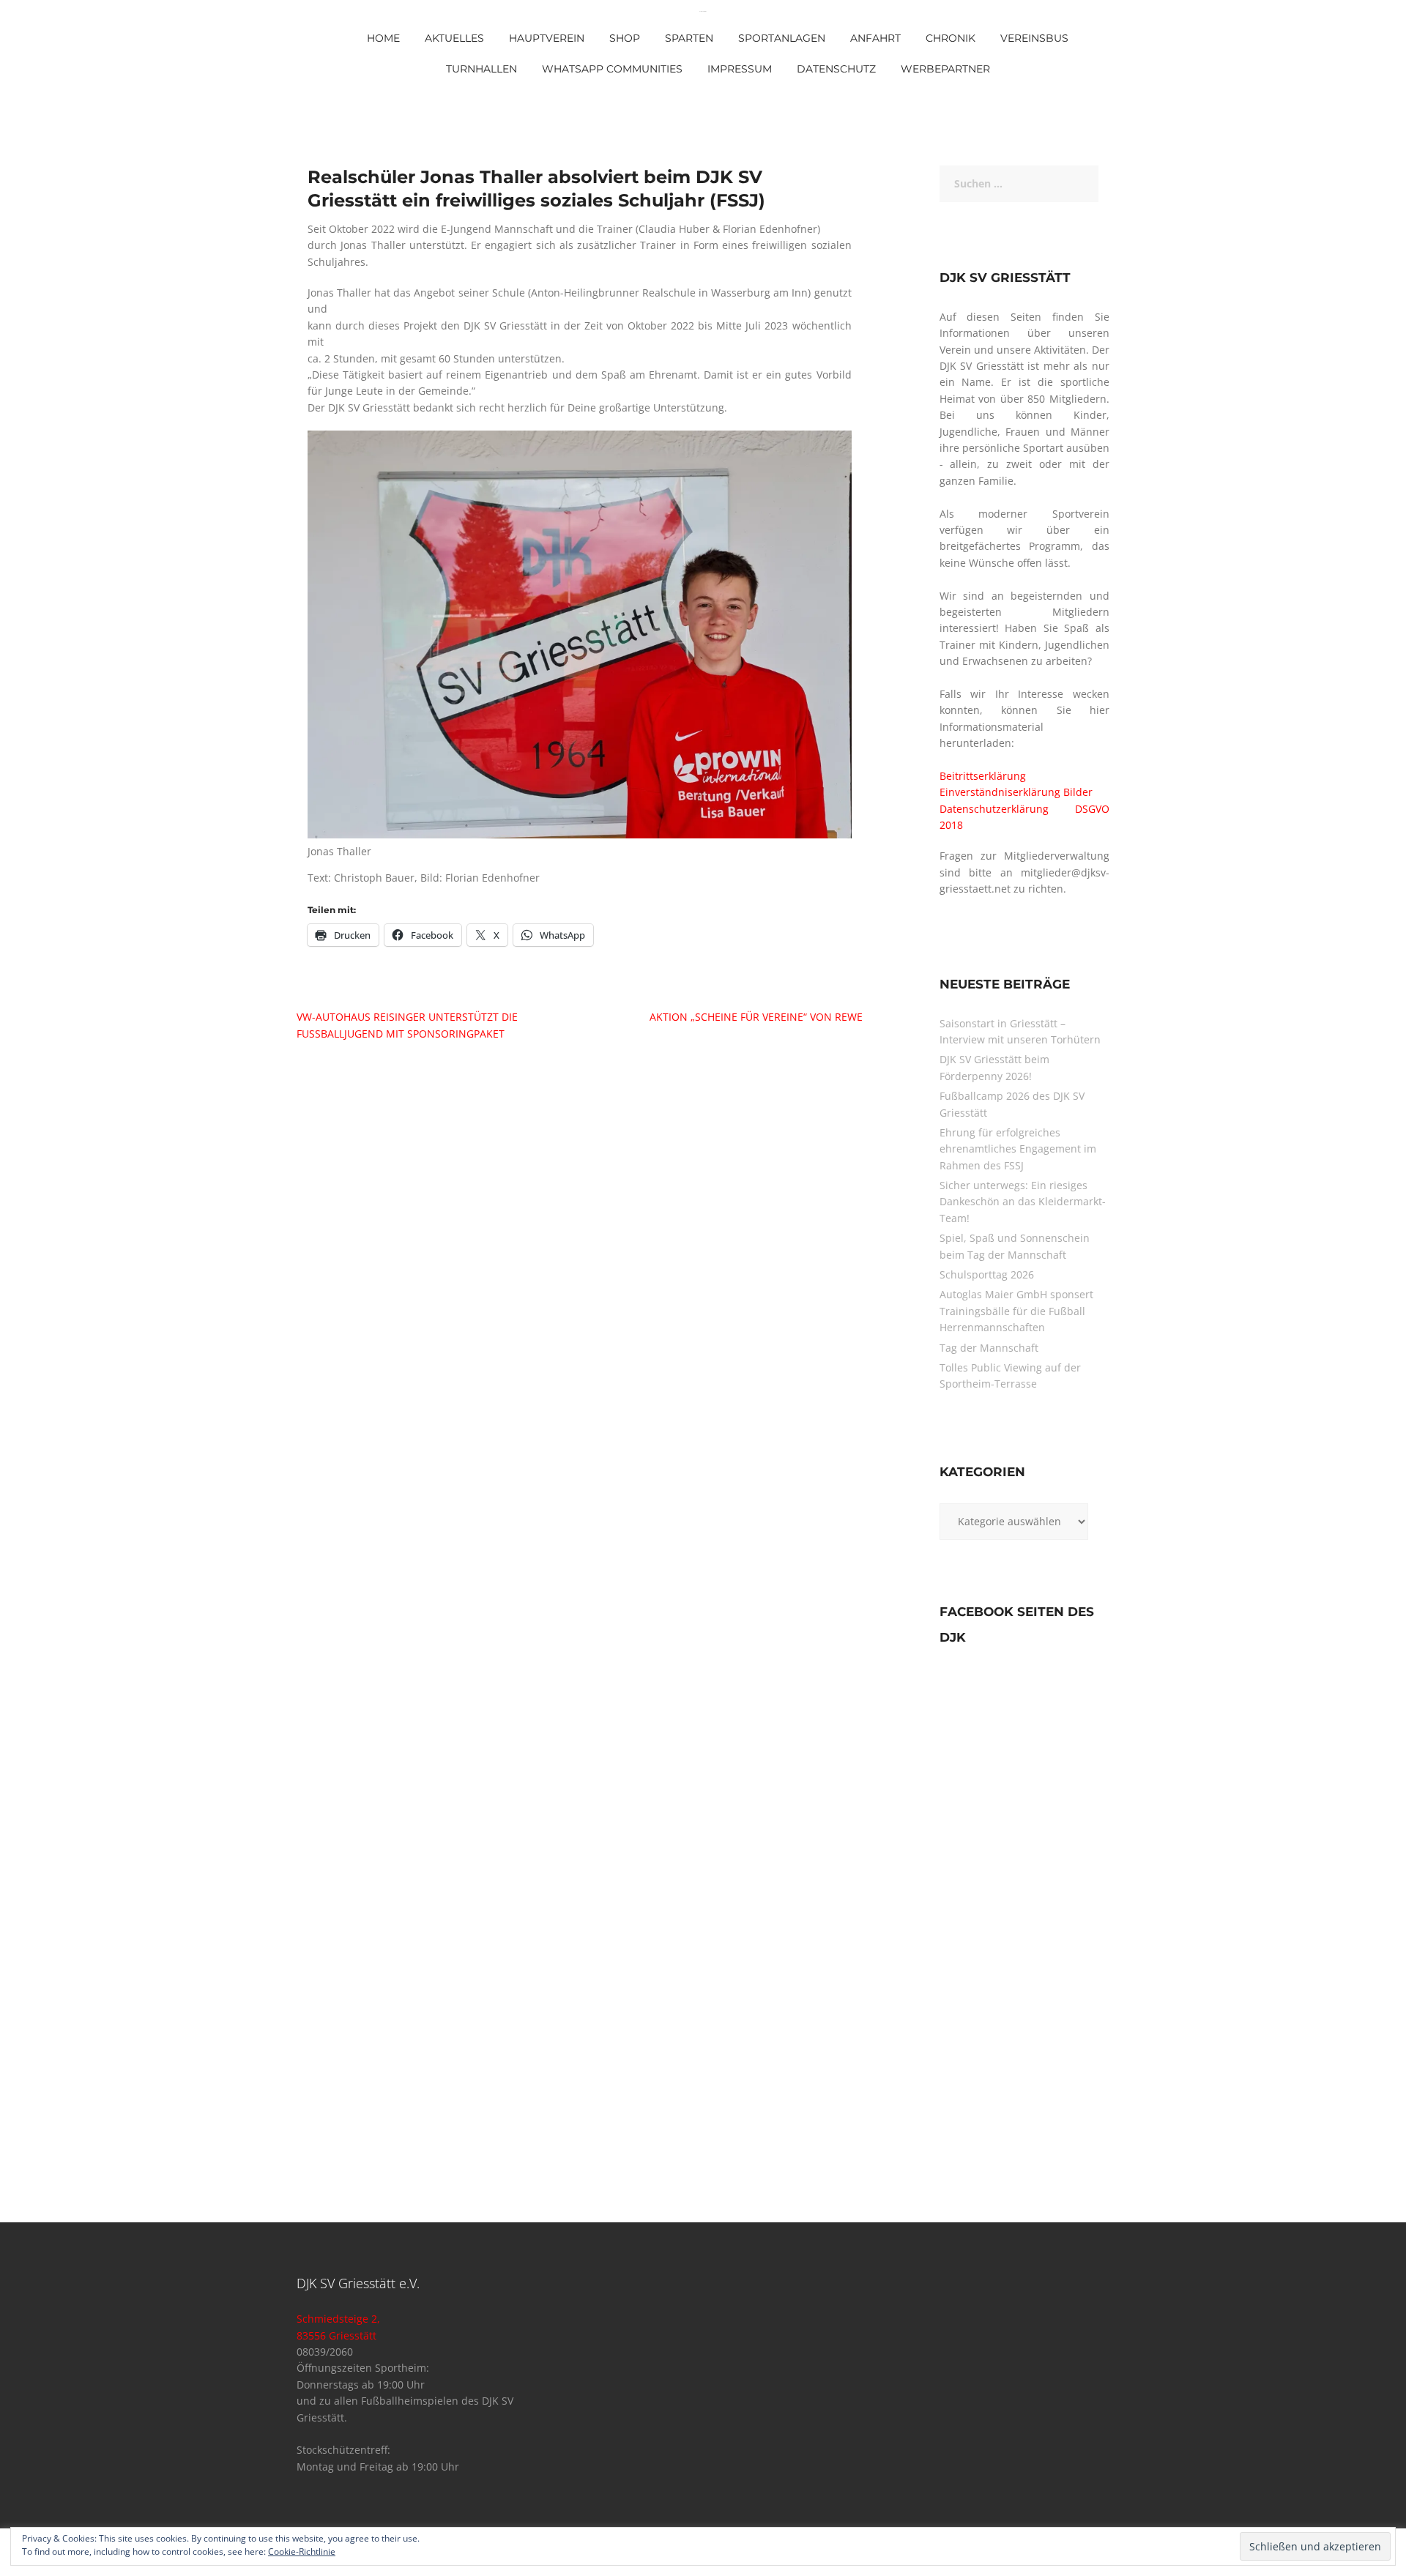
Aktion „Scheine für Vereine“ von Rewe (756, 1017)
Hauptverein (547, 38)
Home (383, 38)
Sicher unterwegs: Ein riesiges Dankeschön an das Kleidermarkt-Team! (1023, 1202)
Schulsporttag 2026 (987, 1274)
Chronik (951, 38)
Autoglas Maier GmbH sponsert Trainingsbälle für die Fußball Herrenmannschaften (1016, 1311)
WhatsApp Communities (612, 69)
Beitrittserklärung (983, 776)
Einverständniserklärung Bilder (1016, 792)
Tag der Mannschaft (989, 1348)
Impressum (740, 69)
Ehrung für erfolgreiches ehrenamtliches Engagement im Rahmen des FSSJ (1018, 1149)
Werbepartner (945, 69)
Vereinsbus (1034, 38)
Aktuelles (454, 38)
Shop (625, 38)
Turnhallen (481, 69)
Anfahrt (875, 38)
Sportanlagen (782, 38)
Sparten (689, 38)
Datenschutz (836, 69)
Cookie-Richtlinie (302, 2551)
